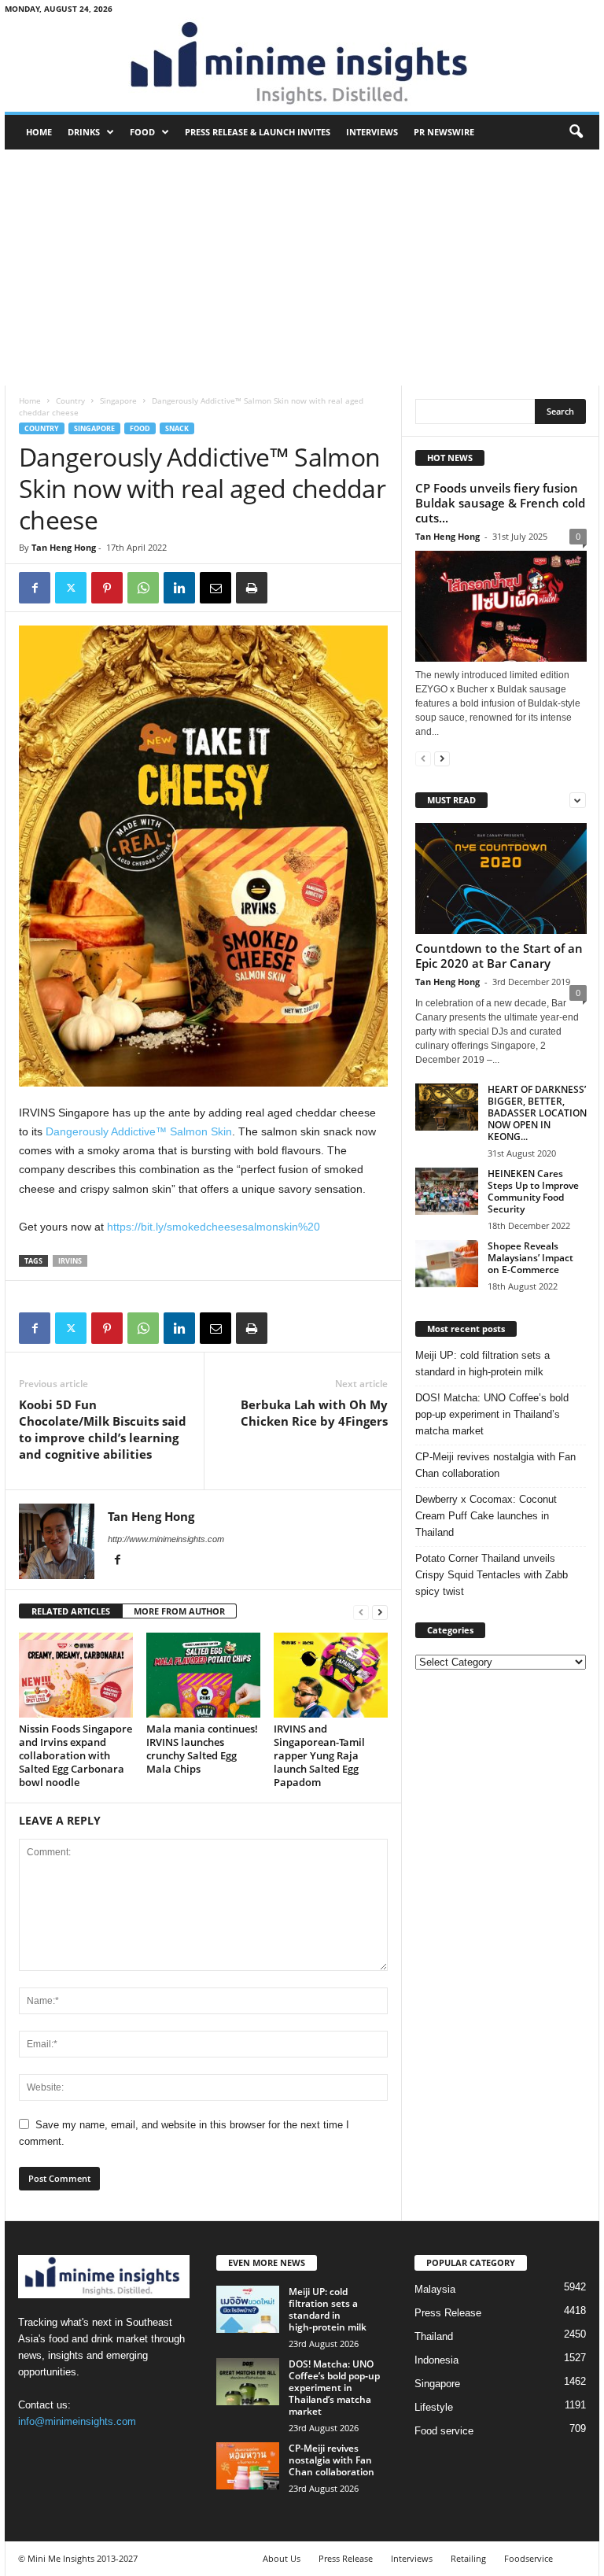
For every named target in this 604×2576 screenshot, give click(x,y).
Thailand (434, 2336)
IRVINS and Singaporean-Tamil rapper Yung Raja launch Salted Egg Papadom (319, 1755)
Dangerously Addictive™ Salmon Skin (137, 1131)
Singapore (118, 400)
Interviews (372, 132)
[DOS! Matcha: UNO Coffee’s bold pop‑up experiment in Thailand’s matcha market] (248, 2382)
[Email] (215, 588)
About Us (282, 2558)
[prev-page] (361, 1612)
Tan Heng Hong (64, 547)
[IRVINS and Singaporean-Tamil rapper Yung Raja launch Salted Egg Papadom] (331, 1675)
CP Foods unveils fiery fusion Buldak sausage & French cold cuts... (500, 503)
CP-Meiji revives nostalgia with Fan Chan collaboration (495, 1465)
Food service (444, 2431)
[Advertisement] (302, 268)
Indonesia (436, 2360)
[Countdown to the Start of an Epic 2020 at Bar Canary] (501, 878)
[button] (576, 132)
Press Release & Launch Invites (258, 132)
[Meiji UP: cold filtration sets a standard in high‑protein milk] (248, 2309)
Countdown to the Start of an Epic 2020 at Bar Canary (499, 956)
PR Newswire (444, 132)
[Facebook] (35, 588)
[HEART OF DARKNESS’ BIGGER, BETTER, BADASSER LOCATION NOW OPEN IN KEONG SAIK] (447, 1107)
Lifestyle (434, 2407)
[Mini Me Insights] (302, 65)
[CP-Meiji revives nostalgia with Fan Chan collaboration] (248, 2466)
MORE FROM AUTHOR (179, 1611)
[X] (71, 588)
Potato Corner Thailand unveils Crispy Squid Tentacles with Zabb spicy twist (492, 1575)
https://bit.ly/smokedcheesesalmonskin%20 (214, 1227)
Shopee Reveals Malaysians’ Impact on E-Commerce (530, 1258)
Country (70, 400)
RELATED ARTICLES (71, 1611)
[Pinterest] (107, 588)
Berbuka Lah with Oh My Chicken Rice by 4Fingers (314, 1413)
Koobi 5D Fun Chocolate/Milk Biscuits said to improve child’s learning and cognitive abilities (103, 1429)
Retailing (468, 2558)
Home (39, 132)
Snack (177, 428)
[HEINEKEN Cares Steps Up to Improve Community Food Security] (447, 1191)
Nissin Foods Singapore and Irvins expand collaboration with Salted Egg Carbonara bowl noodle (75, 1755)
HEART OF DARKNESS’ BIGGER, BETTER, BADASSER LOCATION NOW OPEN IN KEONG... (537, 1113)
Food (142, 132)
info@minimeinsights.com (77, 2421)
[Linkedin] (179, 588)
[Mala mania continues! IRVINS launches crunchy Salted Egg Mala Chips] (203, 1675)
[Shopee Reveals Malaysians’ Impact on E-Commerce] (447, 1264)
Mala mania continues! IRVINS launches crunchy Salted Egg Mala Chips (202, 1749)
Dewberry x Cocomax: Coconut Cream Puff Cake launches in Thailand (486, 1516)
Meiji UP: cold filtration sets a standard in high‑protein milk (482, 1364)
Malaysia (435, 2289)
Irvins (70, 1261)
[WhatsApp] (143, 588)
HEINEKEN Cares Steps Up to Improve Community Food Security (533, 1191)
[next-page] (380, 1612)
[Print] (252, 588)
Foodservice (528, 2558)
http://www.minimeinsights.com (166, 1539)
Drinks (84, 132)
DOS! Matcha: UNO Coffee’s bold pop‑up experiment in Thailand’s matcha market (492, 1414)
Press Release (448, 2313)
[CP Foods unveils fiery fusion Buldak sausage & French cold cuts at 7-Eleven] (501, 606)
